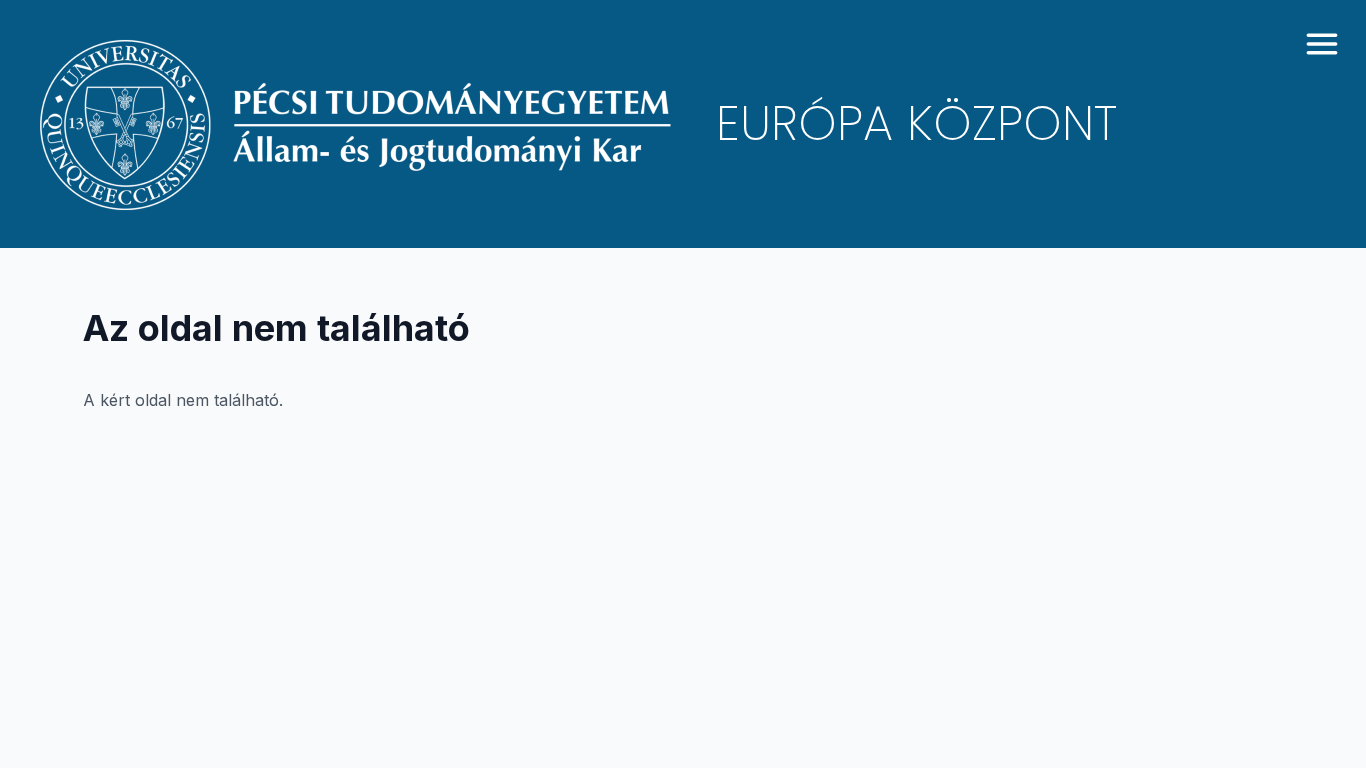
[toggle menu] (1322, 44)
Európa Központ (916, 124)
